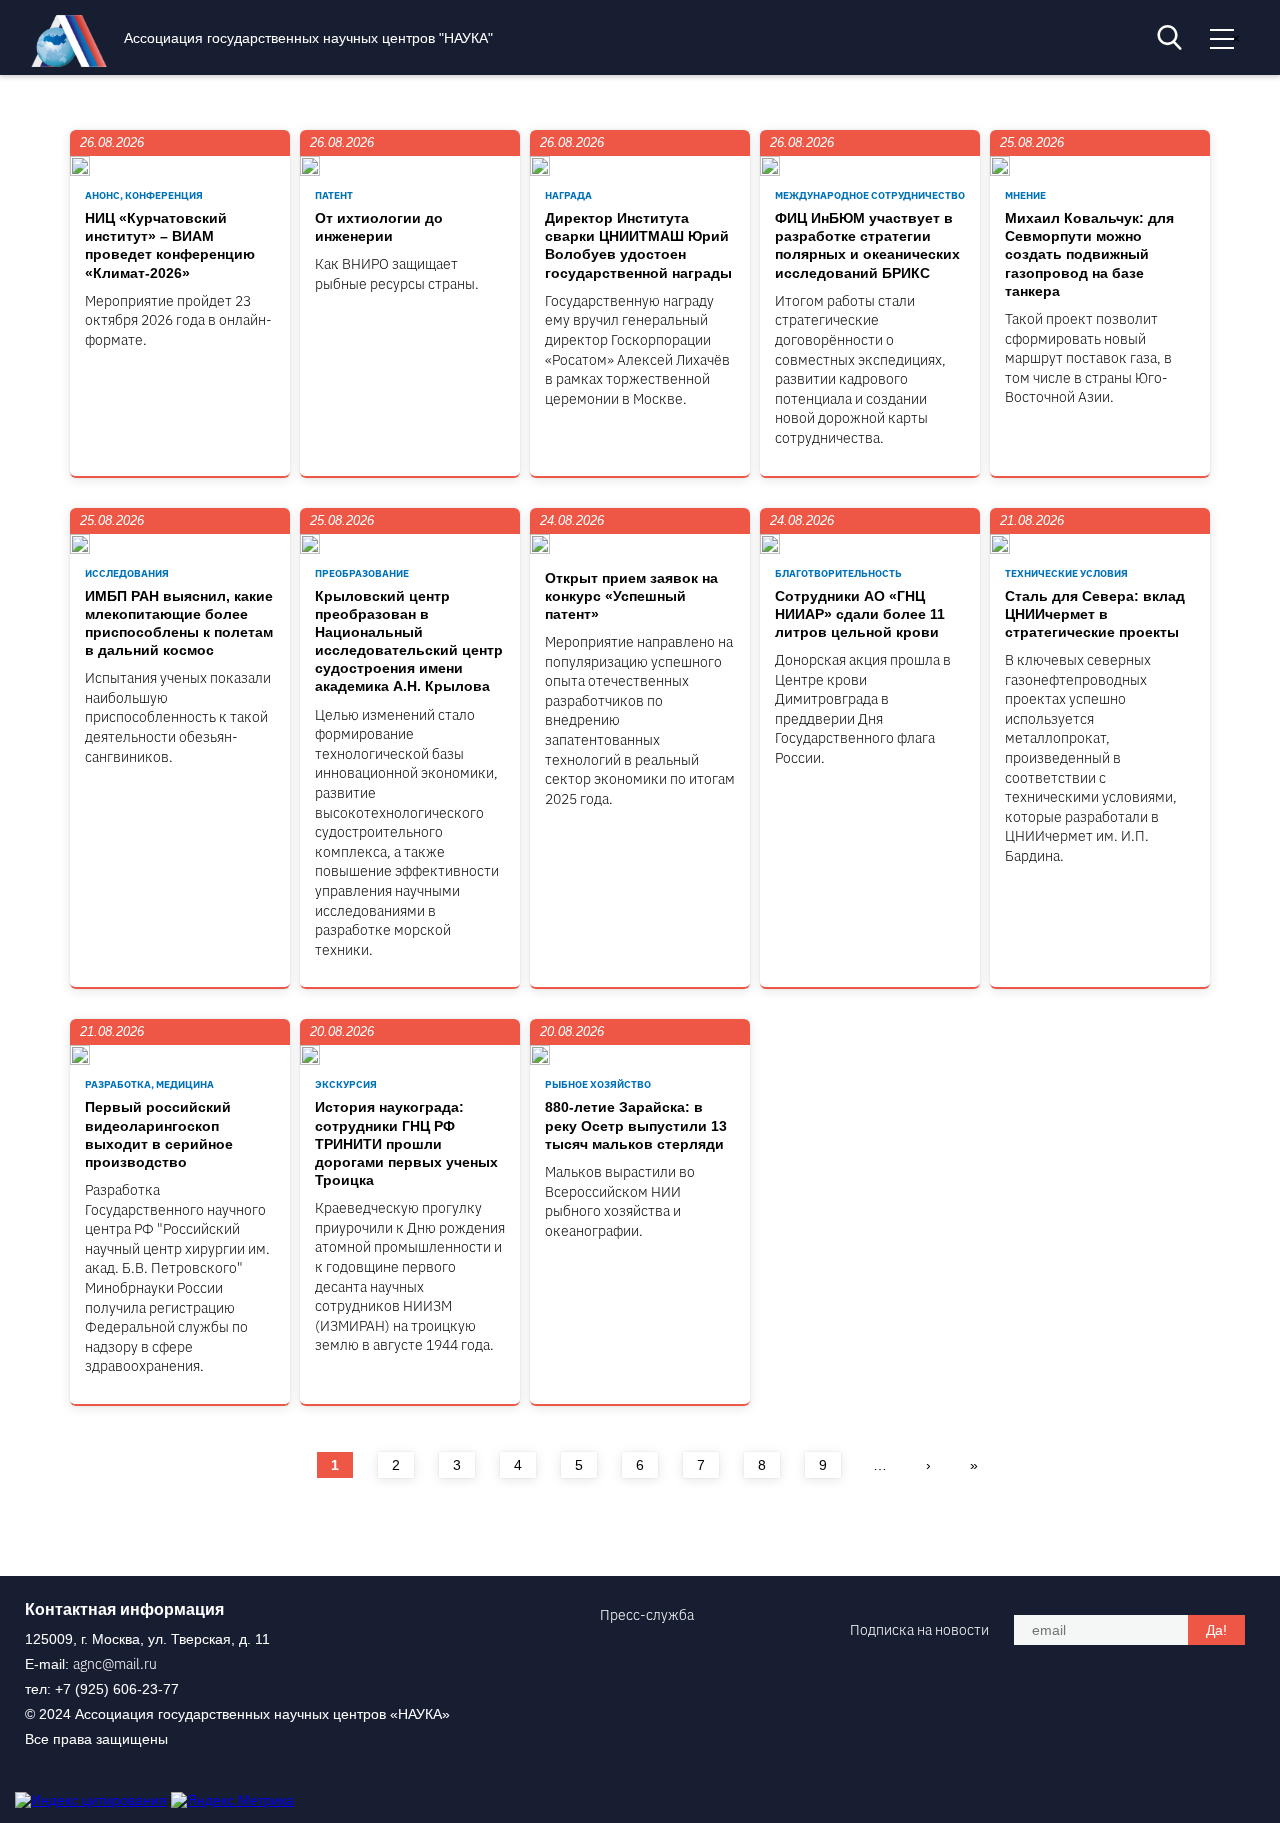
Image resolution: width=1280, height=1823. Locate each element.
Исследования (127, 573)
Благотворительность (838, 573)
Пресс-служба (647, 1615)
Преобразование (362, 573)
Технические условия (1066, 573)
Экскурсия (346, 1084)
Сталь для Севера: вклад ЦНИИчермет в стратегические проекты (1095, 614)
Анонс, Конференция (144, 195)
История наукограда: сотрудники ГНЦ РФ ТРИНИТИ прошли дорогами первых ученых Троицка (406, 1143)
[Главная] (74, 62)
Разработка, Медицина (149, 1084)
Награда (568, 195)
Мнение (1025, 195)
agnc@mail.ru (115, 1664)
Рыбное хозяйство (598, 1084)
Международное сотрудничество (870, 195)
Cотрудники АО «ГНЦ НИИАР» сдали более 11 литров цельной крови (860, 614)
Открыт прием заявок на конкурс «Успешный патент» (631, 596)
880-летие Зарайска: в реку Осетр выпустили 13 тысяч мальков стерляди (636, 1125)
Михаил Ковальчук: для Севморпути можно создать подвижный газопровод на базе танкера (1089, 254)
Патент (334, 195)
